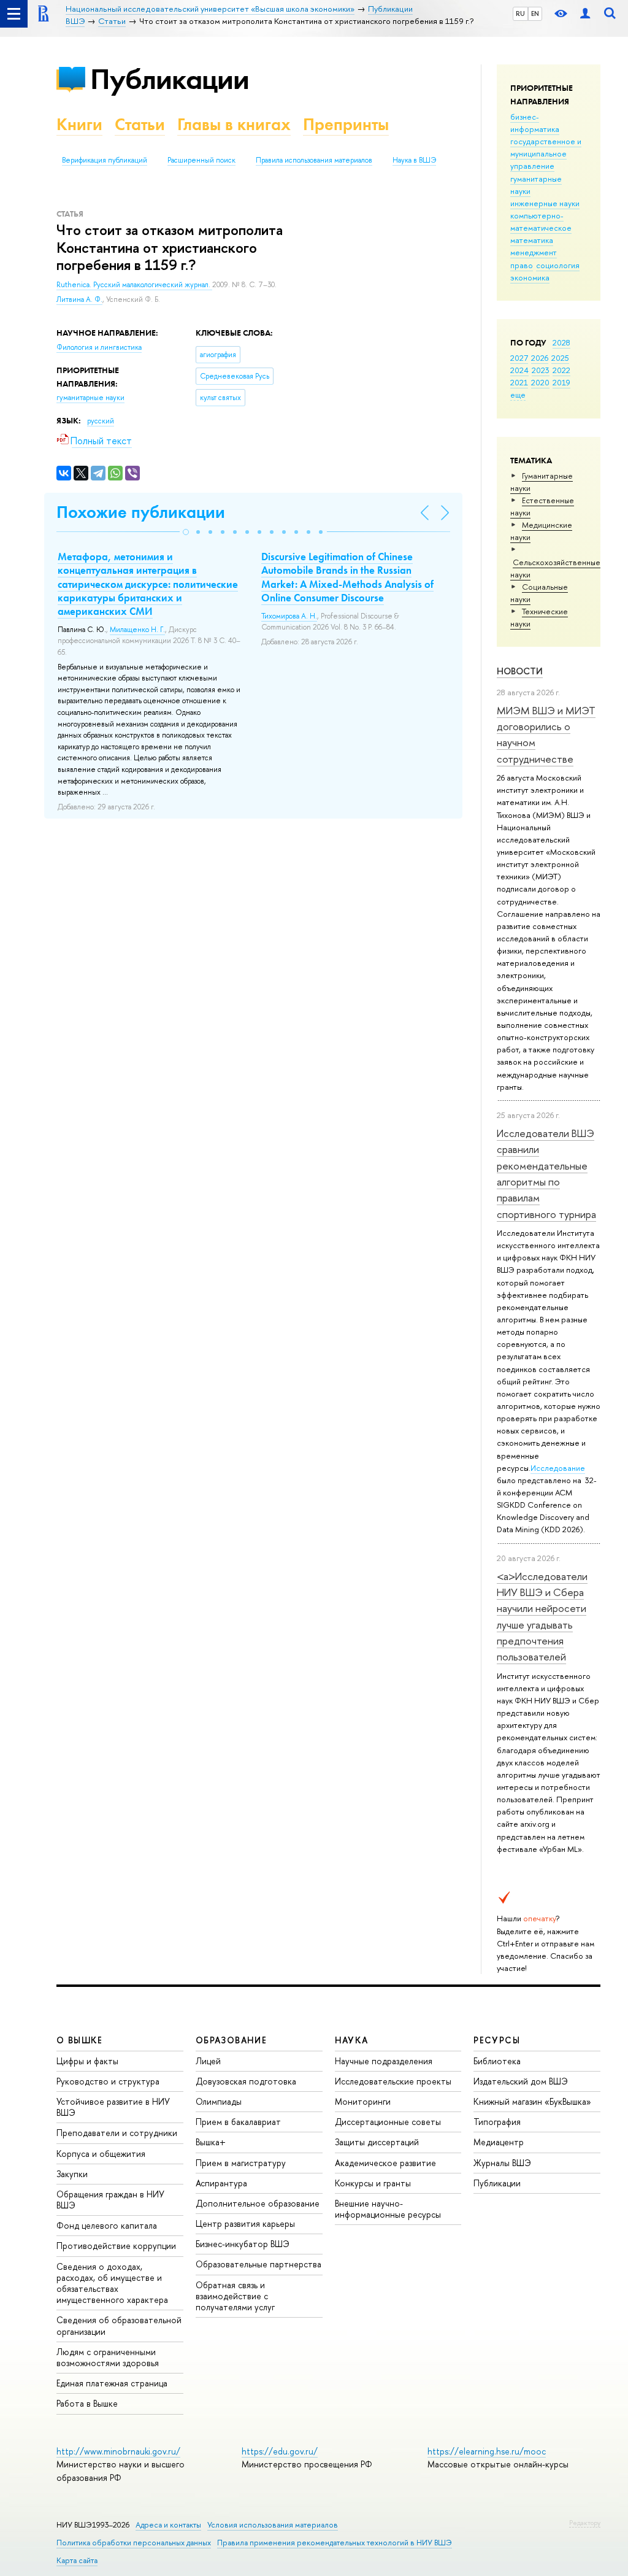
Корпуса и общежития (101, 2154)
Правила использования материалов (314, 160)
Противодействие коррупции (116, 2246)
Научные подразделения (384, 2061)
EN (535, 13)
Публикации (170, 79)
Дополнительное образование (258, 2203)
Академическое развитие (385, 2163)
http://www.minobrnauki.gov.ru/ (118, 2451)
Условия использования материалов (273, 2525)
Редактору (585, 2523)
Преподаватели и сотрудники (117, 2133)
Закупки (72, 2174)
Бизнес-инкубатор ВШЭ (243, 2244)
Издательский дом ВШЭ (521, 2081)
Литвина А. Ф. (79, 299)
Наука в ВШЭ (414, 160)
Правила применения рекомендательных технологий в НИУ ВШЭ (335, 2543)
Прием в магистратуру (241, 2163)
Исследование (558, 1468)
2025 (560, 358)
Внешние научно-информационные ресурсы (388, 2209)
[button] (186, 532)
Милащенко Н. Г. (137, 630)
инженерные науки (545, 203)
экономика (530, 277)
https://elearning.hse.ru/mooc (487, 2451)
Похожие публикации (141, 512)
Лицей (208, 2061)
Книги (79, 124)
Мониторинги (363, 2101)
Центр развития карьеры (245, 2223)
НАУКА (352, 2040)
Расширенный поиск (201, 160)
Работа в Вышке (87, 2403)
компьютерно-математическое (541, 222)
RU (520, 13)
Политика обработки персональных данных (134, 2543)
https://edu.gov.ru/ (280, 2451)
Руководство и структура (108, 2081)
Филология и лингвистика (99, 347)
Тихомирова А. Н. (289, 616)
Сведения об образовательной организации (119, 2325)
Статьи (140, 124)
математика (532, 240)
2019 (561, 382)
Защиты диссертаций (377, 2142)
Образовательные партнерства (258, 2264)
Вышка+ (211, 2142)
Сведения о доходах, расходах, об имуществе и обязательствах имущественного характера (112, 2283)
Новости (520, 671)
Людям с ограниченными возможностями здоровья (108, 2357)
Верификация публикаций (105, 160)
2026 (540, 358)
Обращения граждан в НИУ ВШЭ (110, 2200)
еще (518, 395)
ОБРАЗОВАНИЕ (231, 2040)
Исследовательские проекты (393, 2081)
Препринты (346, 124)
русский (101, 421)
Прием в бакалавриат (238, 2122)
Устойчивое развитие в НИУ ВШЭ (113, 2107)
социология (558, 265)
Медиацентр (499, 2142)
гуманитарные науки (90, 398)
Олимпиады (219, 2101)
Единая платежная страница (112, 2383)
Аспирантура (221, 2183)
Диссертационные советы (388, 2122)
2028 (561, 342)
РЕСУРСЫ (497, 2040)
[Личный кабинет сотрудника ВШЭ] (585, 14)
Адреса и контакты (168, 2525)
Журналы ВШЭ (502, 2163)
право (522, 265)
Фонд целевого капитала (107, 2225)
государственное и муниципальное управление (546, 153)
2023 (541, 370)
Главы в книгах (234, 124)
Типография (497, 2122)
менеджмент (534, 252)
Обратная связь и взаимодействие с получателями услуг (235, 2296)
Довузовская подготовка (246, 2081)
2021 (519, 382)
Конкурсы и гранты (373, 2183)
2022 (561, 370)
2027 (519, 358)
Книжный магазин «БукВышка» (532, 2101)
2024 (519, 370)
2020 (540, 382)
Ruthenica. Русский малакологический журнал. (134, 285)
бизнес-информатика (535, 123)
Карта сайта (77, 2560)
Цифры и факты (87, 2061)
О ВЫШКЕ (80, 2040)
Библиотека (497, 2061)
